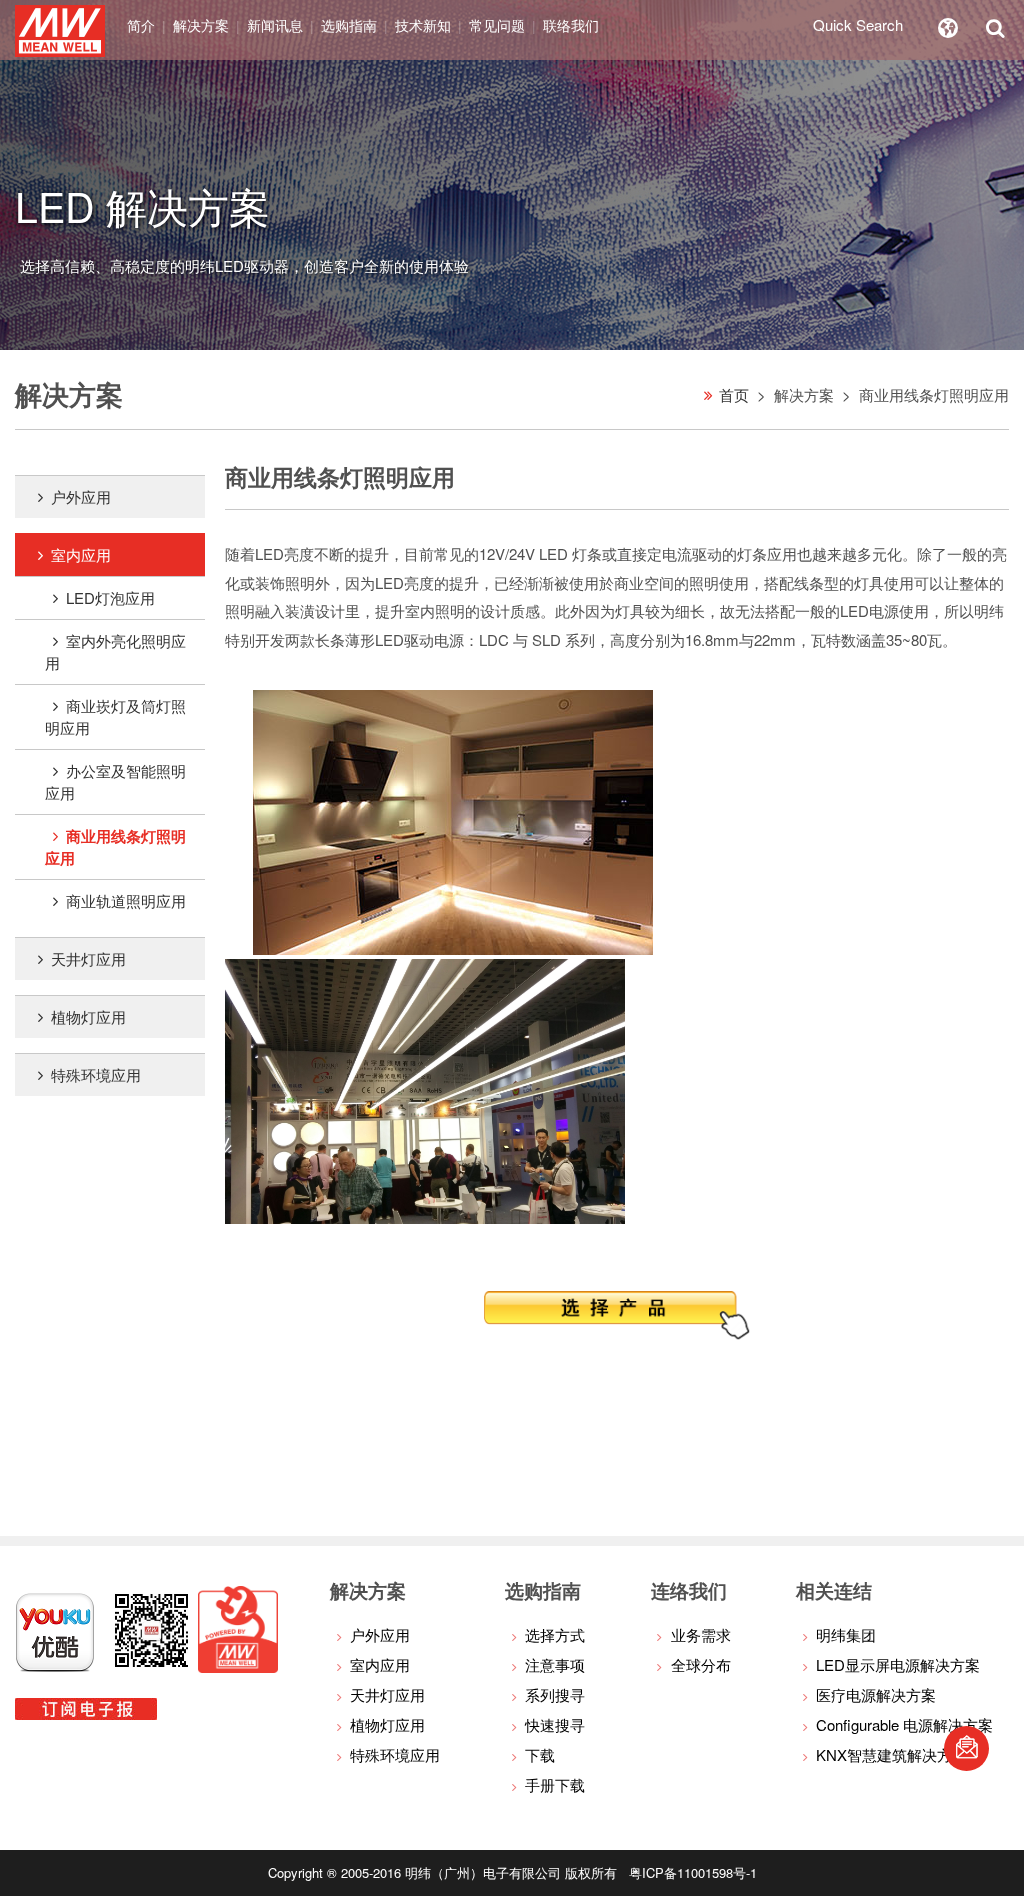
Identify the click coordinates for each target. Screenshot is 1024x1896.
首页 (734, 394)
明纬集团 (846, 1634)
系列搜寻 (555, 1694)
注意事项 (555, 1664)
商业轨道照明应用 (126, 900)
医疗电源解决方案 (876, 1694)
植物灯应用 (88, 1016)
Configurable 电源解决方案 (904, 1724)
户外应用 (81, 496)
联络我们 (571, 25)
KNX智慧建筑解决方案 (891, 1754)
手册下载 (555, 1784)
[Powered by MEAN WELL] (238, 1666)
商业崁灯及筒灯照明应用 (115, 716)
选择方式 (555, 1634)
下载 (540, 1754)
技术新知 (423, 25)
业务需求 (701, 1634)
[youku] (55, 1666)
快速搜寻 (555, 1724)
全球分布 (701, 1664)
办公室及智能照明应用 (115, 781)
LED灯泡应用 (110, 597)
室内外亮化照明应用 (115, 651)
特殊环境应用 (96, 1074)
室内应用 (81, 554)
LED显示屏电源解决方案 (898, 1664)
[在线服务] (966, 1748)
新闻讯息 (275, 25)
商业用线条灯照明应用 (115, 847)
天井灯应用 (88, 958)
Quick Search (858, 24)
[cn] (948, 25)
